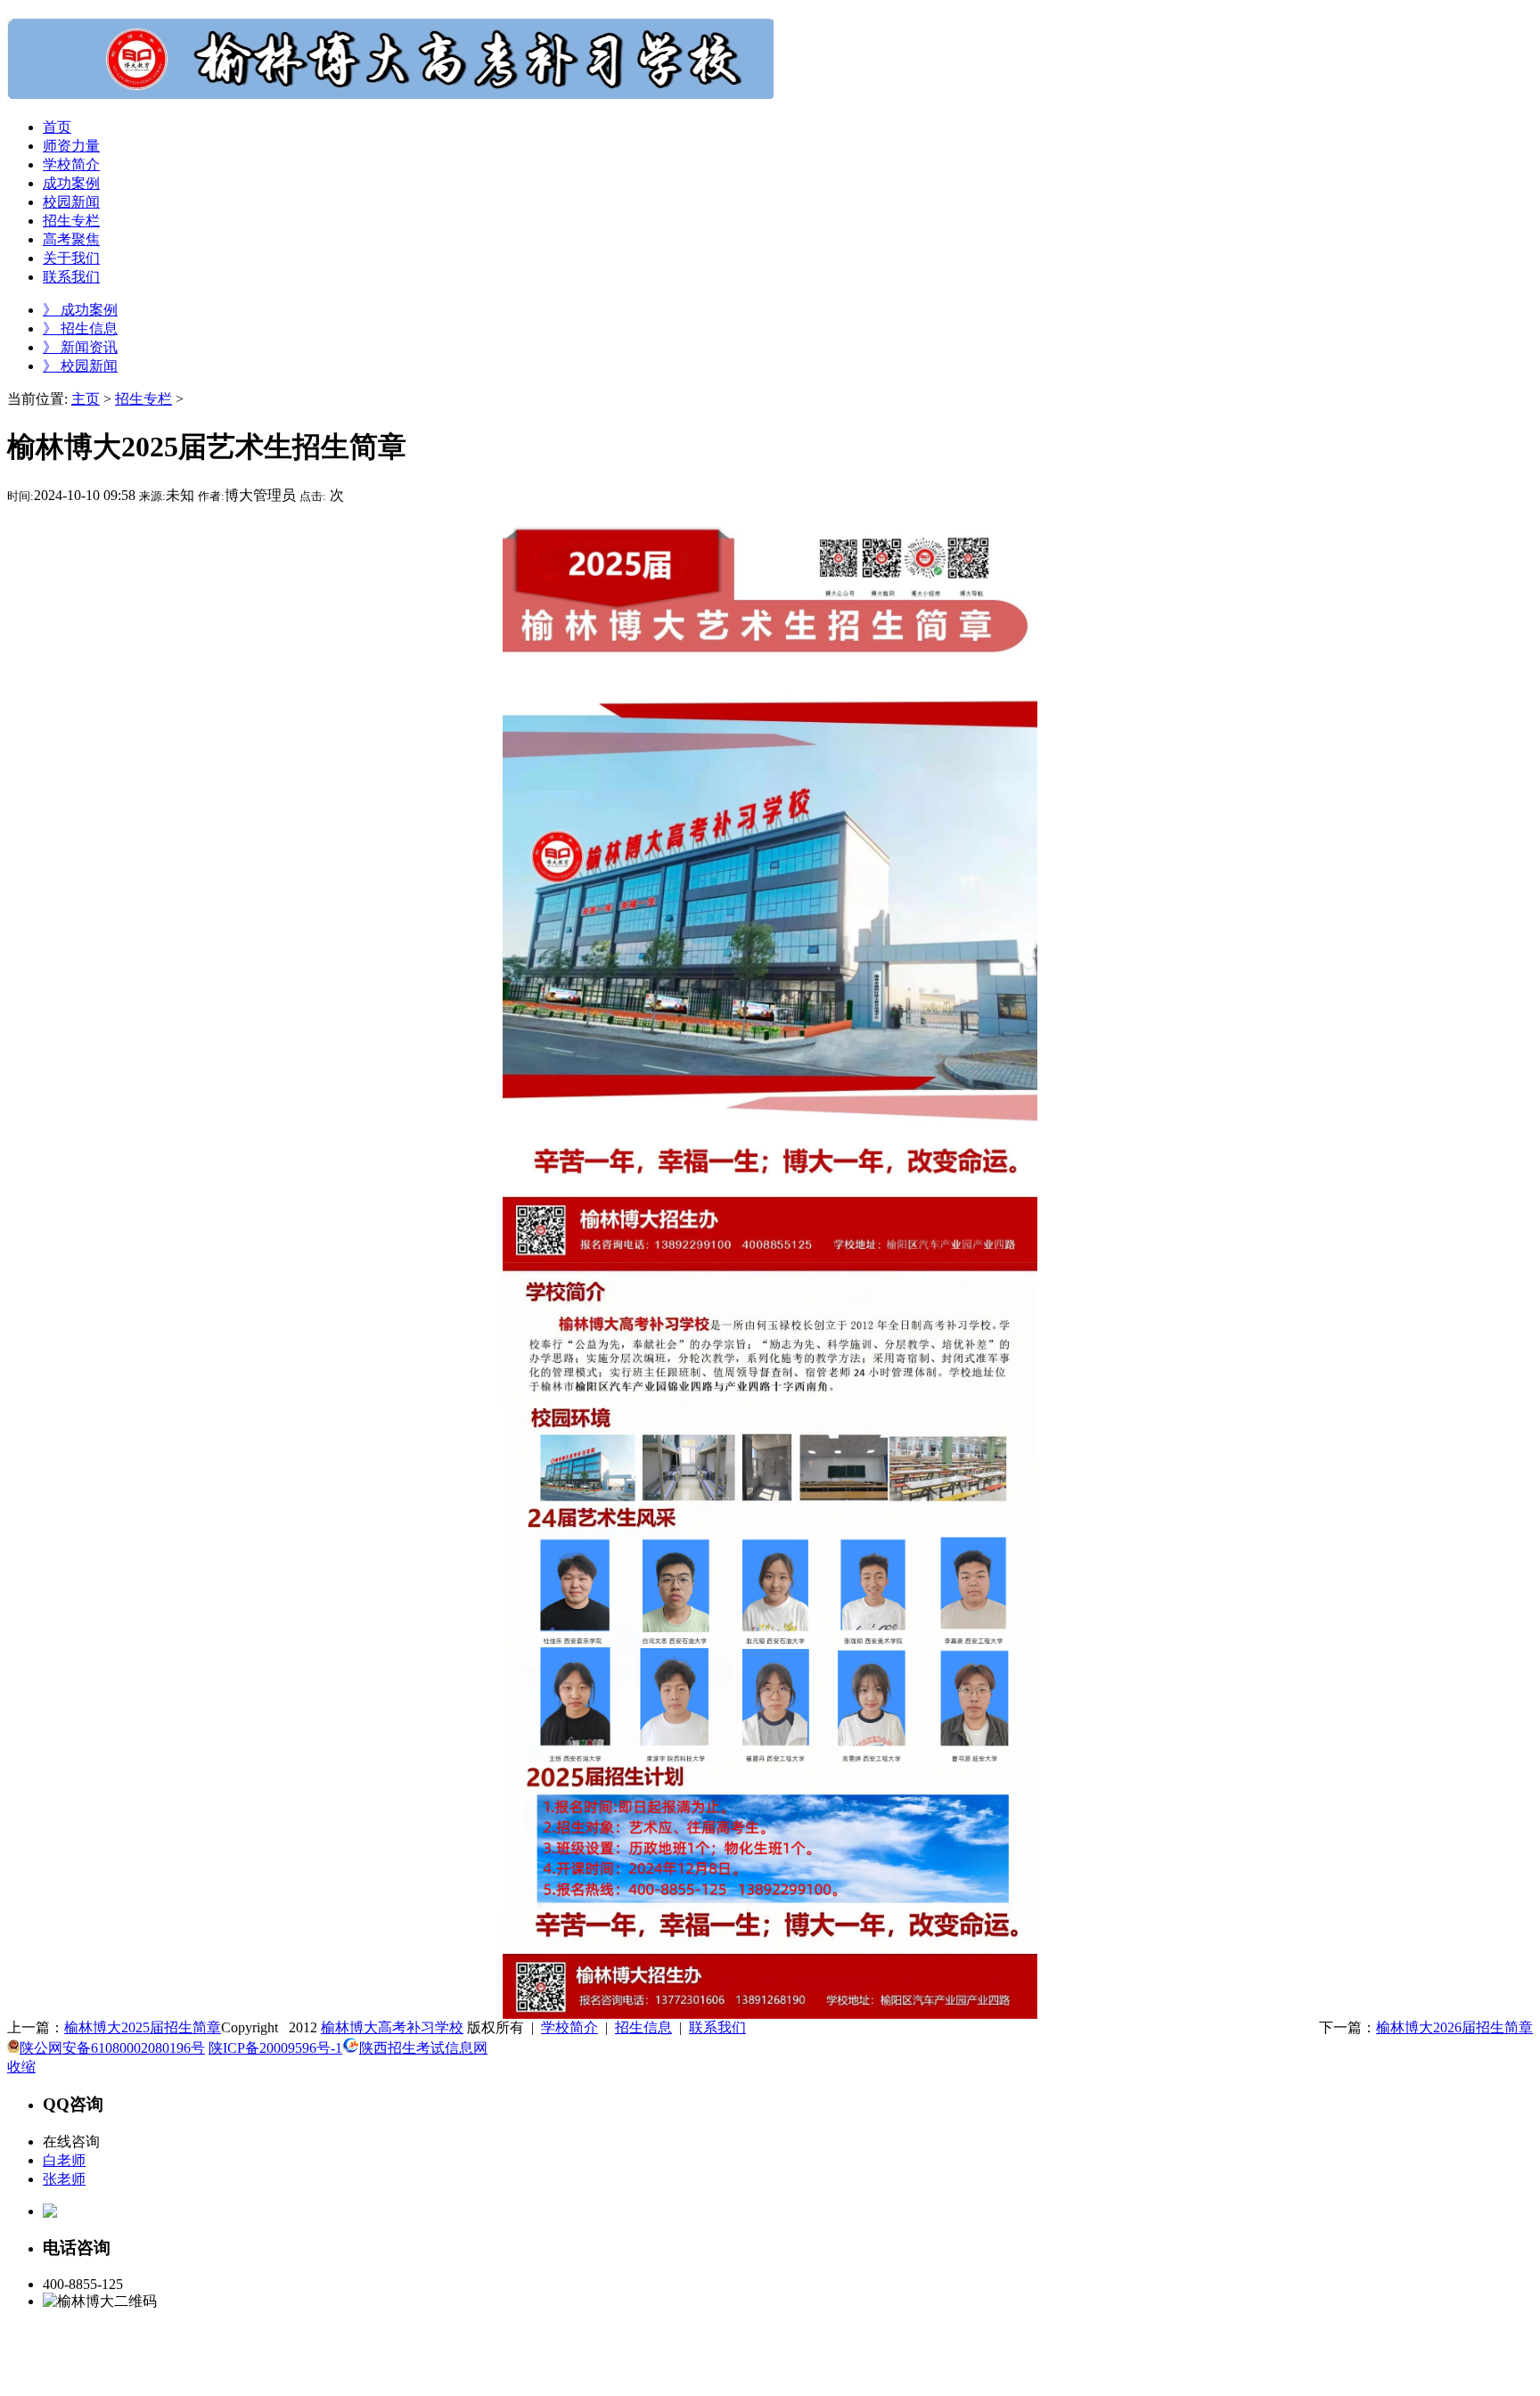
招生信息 (643, 2027)
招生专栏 (143, 399)
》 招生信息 (80, 328)
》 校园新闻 (80, 366)
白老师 (64, 2160)
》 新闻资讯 (80, 347)
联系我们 (717, 2027)
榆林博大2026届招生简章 (1454, 2027)
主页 (86, 399)
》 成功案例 (80, 310)
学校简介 (569, 2027)
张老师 (64, 2179)
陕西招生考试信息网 (423, 2048)
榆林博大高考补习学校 (392, 2027)
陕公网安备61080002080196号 (112, 2048)
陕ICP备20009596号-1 (275, 2048)
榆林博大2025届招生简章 (143, 2027)
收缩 (21, 2067)
